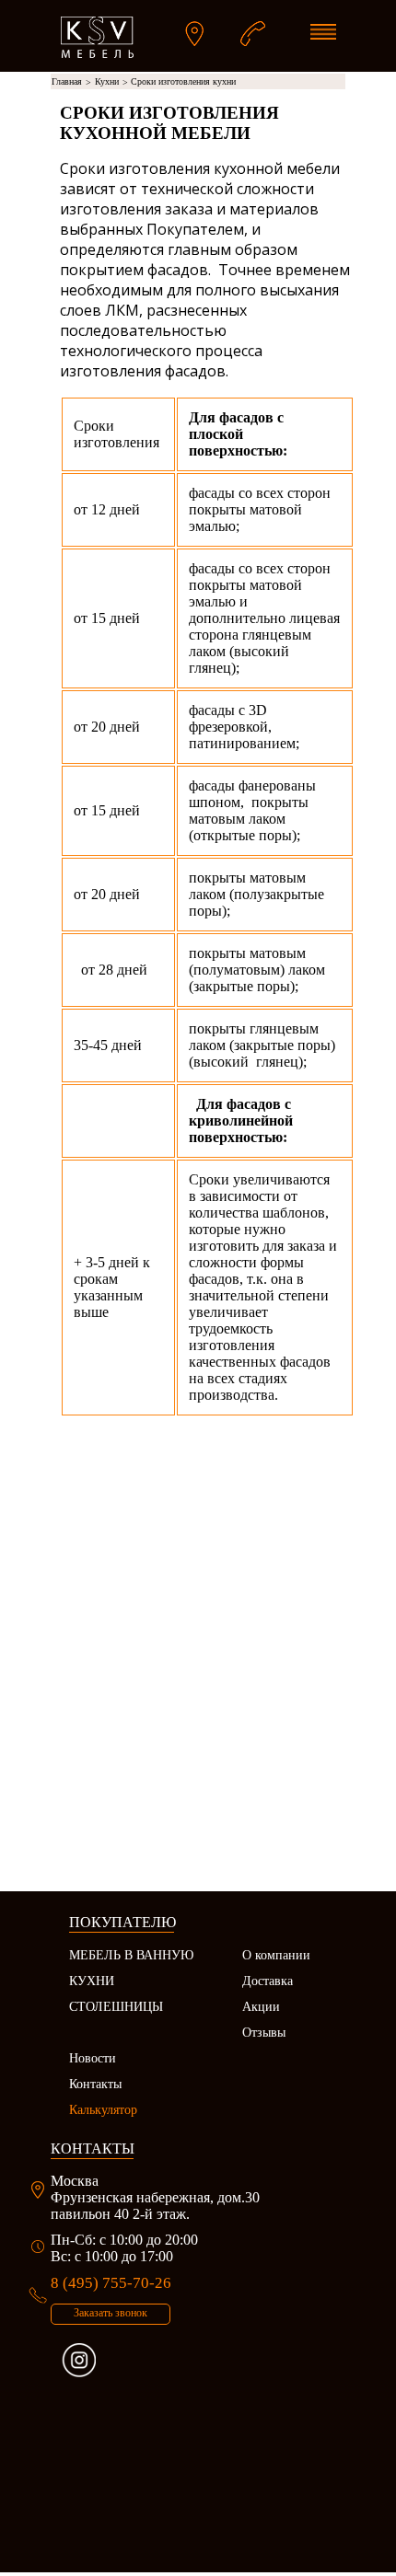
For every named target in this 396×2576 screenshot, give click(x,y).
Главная (71, 82)
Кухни (111, 82)
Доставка (268, 1981)
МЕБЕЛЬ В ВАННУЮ (131, 1955)
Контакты (95, 2084)
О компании (276, 1955)
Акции (261, 2007)
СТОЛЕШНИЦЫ (116, 2007)
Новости (93, 2058)
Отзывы (264, 2033)
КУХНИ (92, 1981)
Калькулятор (103, 2110)
